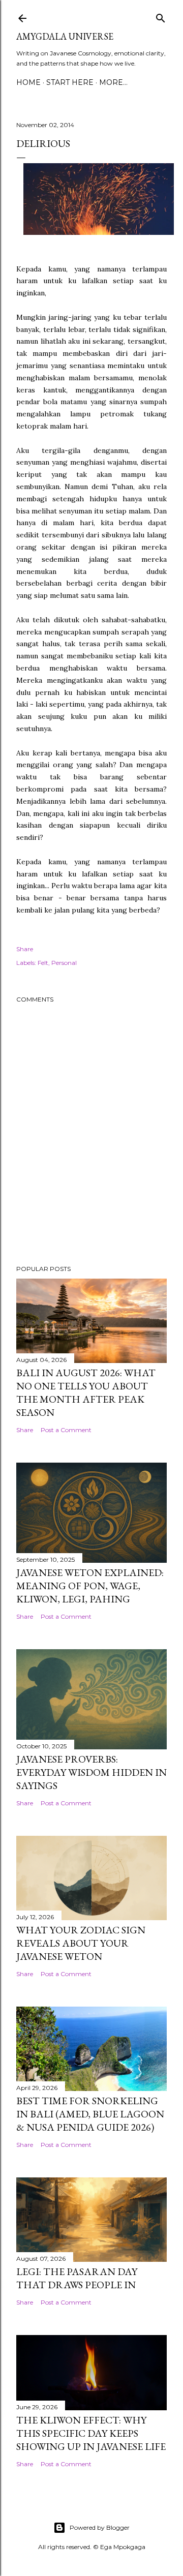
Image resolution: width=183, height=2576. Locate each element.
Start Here (70, 82)
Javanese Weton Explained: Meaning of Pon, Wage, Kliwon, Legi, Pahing (90, 1586)
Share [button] (25, 949)
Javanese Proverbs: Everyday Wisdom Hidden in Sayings (91, 1772)
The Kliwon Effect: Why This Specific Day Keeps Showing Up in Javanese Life (91, 2433)
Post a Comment (66, 1430)
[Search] (161, 17)
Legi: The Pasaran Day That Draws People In (77, 2278)
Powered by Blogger (100, 2527)
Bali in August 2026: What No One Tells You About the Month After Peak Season (86, 1392)
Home (28, 82)
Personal (64, 963)
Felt (43, 963)
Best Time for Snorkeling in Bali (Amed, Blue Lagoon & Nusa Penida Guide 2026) (90, 2114)
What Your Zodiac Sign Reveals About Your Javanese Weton (81, 1943)
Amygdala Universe (65, 36)
